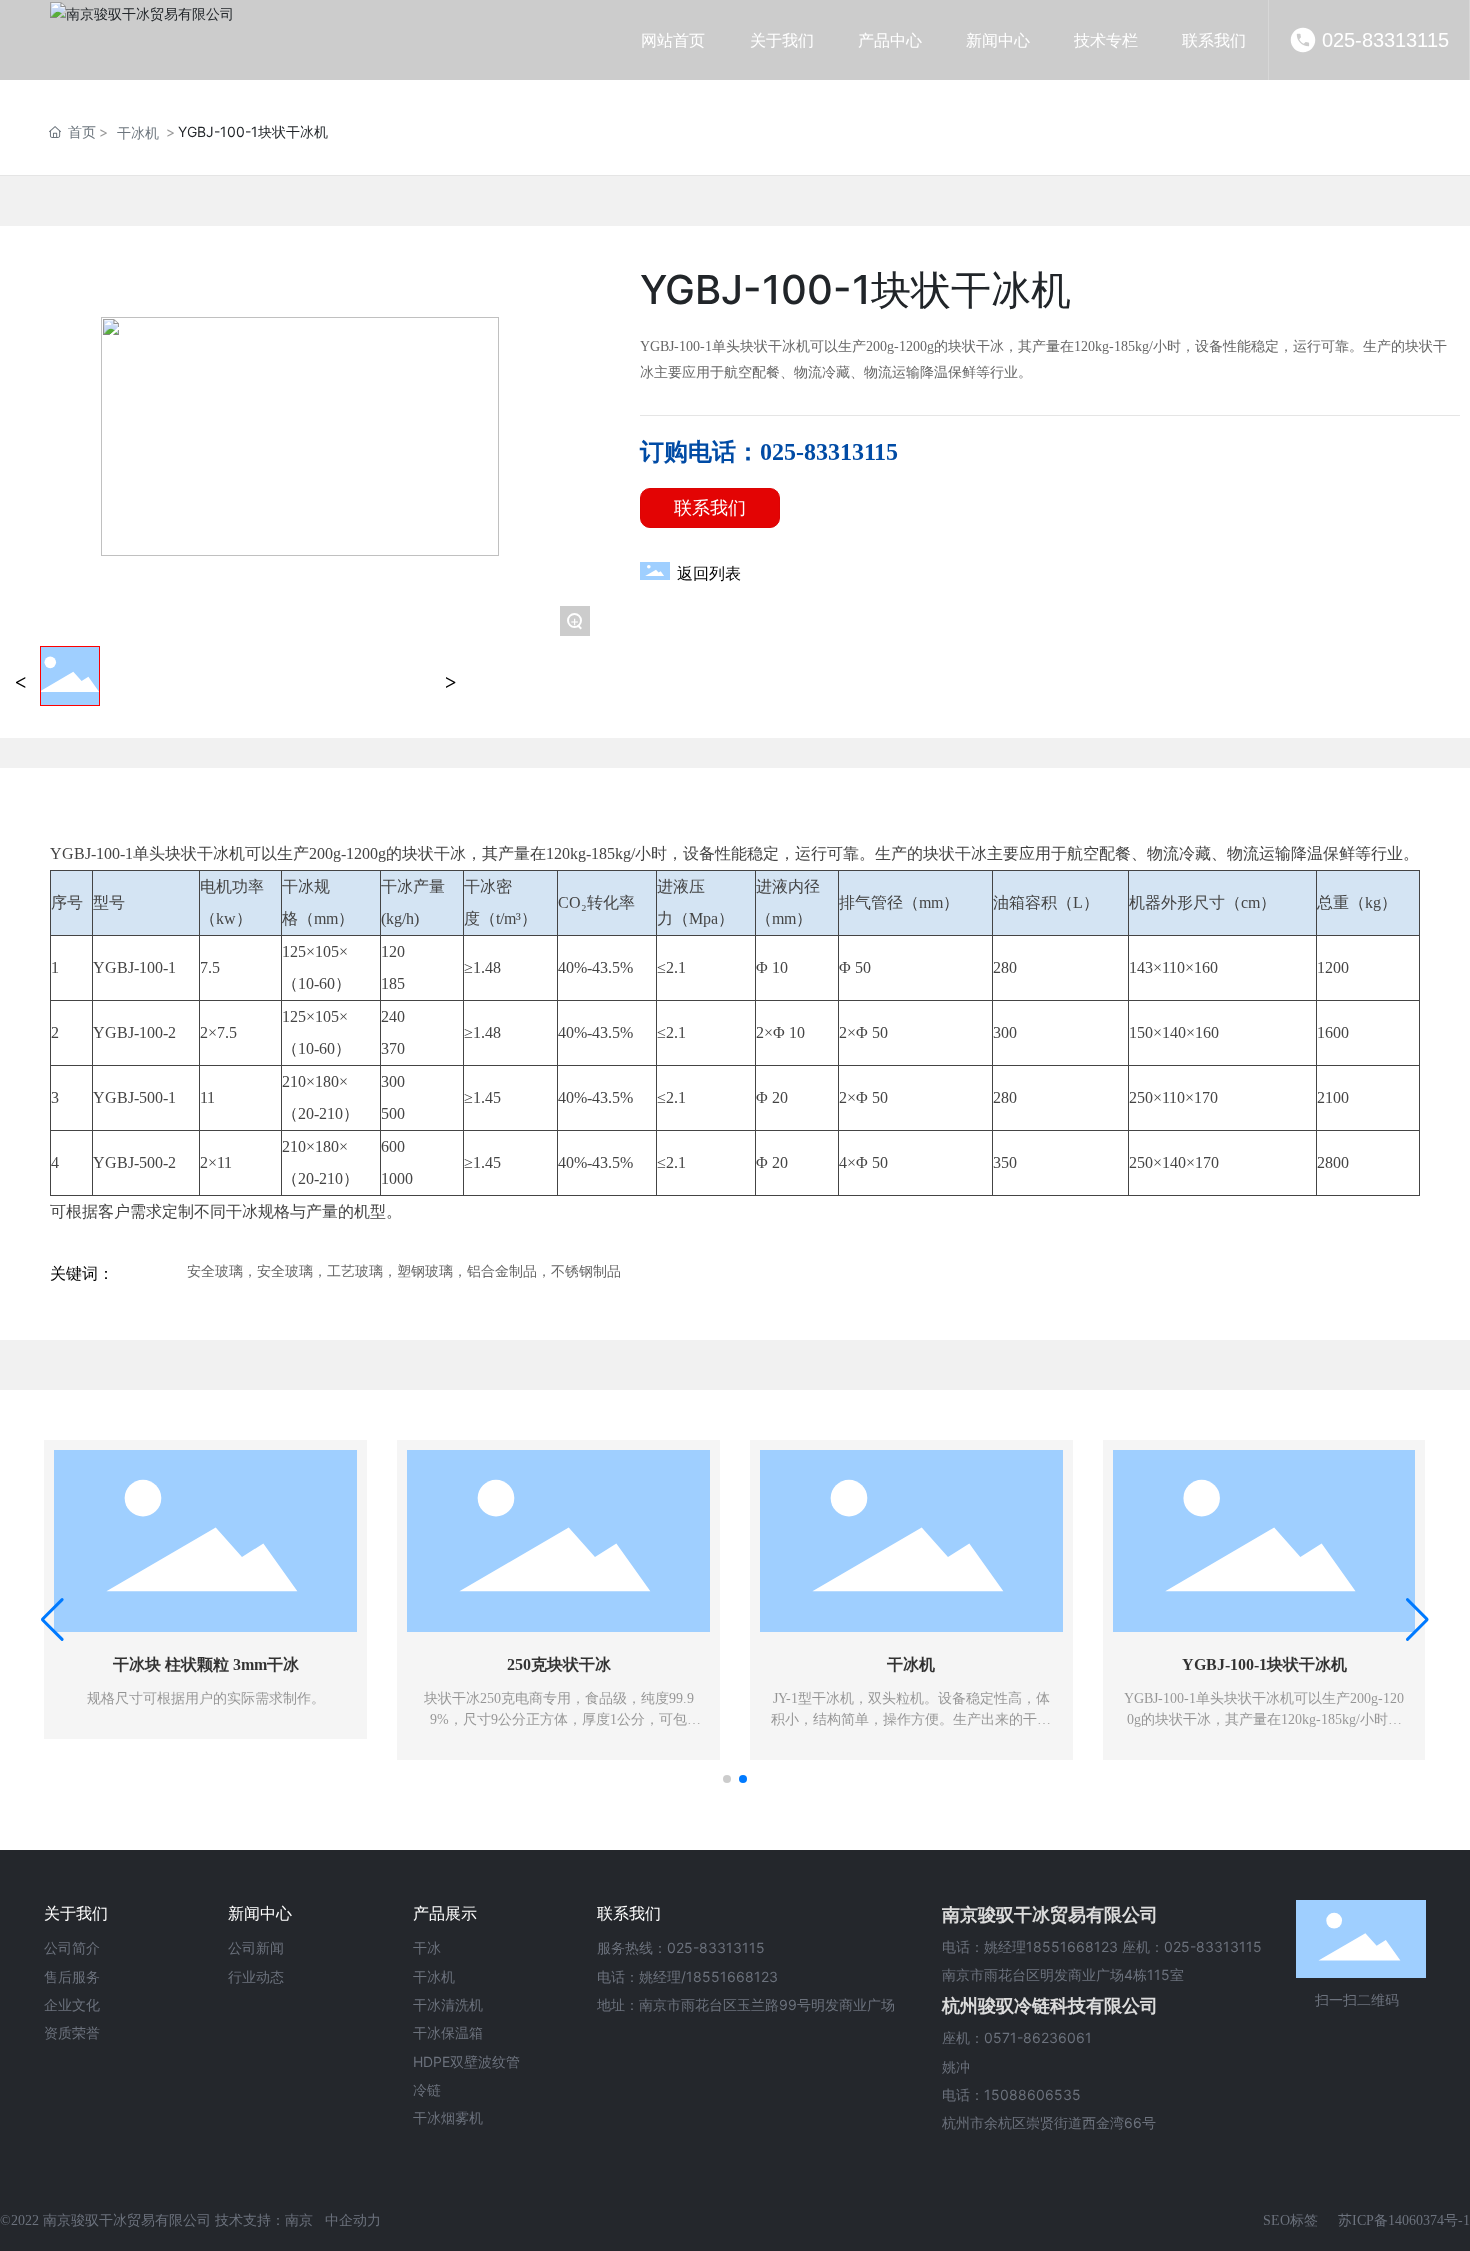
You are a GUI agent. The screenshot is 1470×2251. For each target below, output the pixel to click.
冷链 (427, 2089)
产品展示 (445, 1913)
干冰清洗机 (448, 2004)
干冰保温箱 (448, 2032)
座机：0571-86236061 (1017, 2037)
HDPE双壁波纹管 (466, 2061)
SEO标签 (1290, 2220)
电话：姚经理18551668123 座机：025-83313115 (1102, 1946)
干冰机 (138, 132)
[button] (727, 1779)
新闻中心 (260, 1913)
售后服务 (72, 1976)
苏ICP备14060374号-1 (1404, 2220)
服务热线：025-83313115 (681, 1947)
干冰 (427, 1947)
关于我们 (76, 1913)
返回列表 (709, 573)
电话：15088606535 (1011, 2094)
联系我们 (629, 1913)
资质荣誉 (72, 2032)
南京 (299, 2220)
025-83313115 (1385, 40)
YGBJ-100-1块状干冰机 (1264, 1664)
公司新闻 (256, 1947)
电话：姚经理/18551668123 (687, 1976)
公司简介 (72, 1947)
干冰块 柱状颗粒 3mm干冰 (206, 1664)
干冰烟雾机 (448, 2117)
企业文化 (72, 2004)
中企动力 (353, 2220)
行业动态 (256, 1976)
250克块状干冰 (559, 1664)
